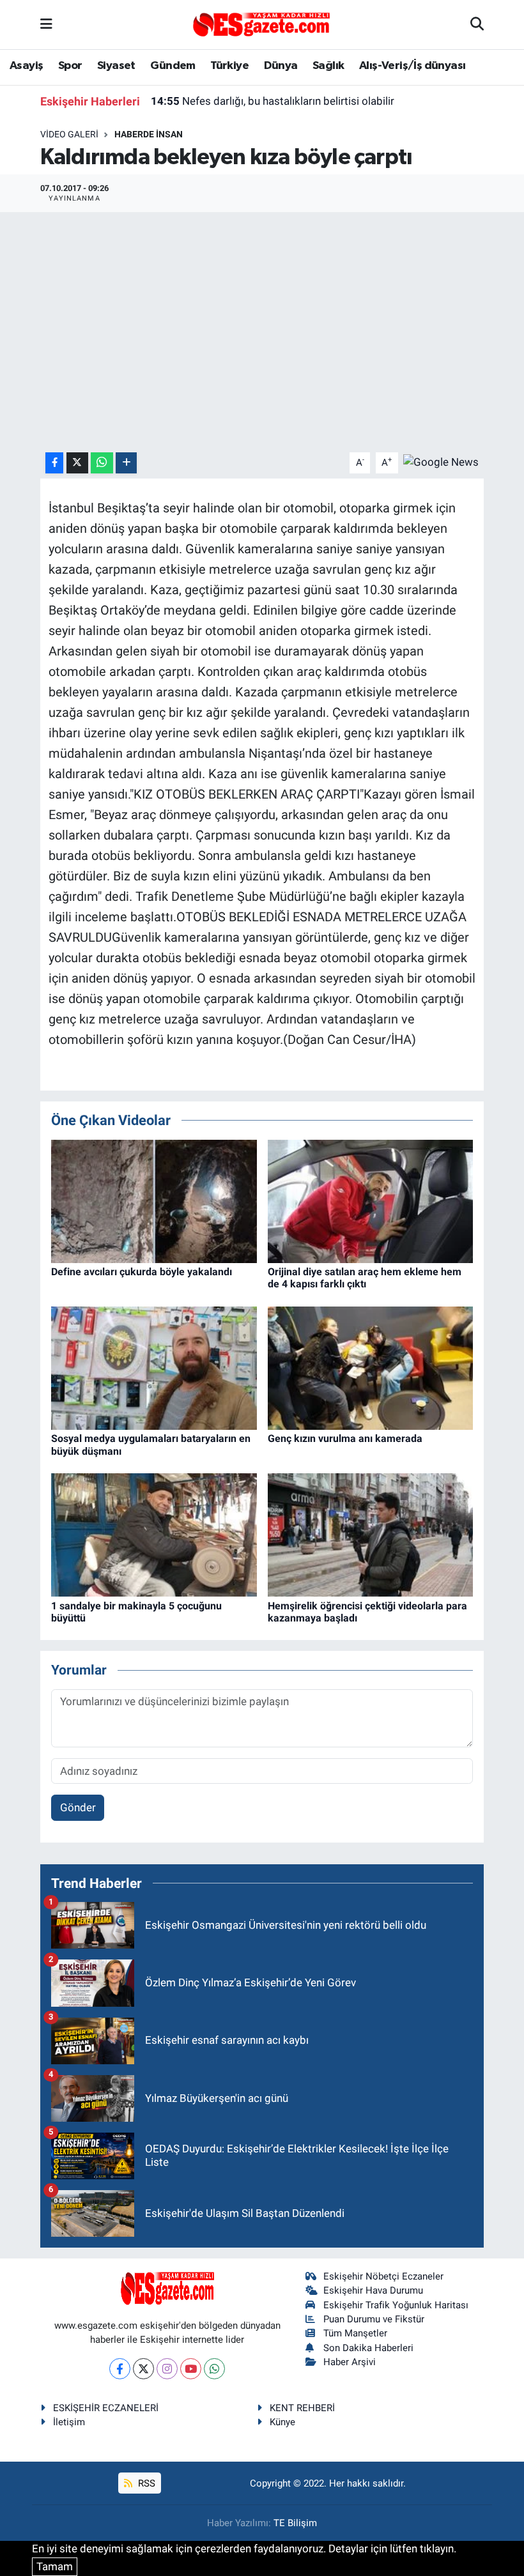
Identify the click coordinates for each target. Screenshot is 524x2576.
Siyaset (116, 66)
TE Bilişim (295, 2523)
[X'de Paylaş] (77, 463)
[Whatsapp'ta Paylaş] (102, 463)
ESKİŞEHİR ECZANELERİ (106, 2408)
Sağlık (328, 66)
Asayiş (26, 66)
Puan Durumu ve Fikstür (374, 2319)
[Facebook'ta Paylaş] (54, 463)
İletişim (69, 2422)
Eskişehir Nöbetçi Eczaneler (383, 2276)
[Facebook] (120, 2369)
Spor (70, 66)
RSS (145, 2483)
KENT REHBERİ (302, 2408)
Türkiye (229, 66)
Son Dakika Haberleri (368, 2348)
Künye (282, 2422)
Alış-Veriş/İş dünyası (412, 66)
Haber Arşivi (350, 2362)
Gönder (78, 1807)
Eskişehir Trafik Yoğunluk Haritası (396, 2305)
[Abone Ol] (441, 462)
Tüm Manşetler (355, 2333)
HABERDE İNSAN (149, 134)
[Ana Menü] (46, 24)
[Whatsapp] (214, 2369)
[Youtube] (191, 2369)
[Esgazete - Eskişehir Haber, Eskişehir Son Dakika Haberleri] (261, 24)
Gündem (173, 66)
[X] (143, 2369)
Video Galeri (69, 134)
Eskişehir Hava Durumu (373, 2290)
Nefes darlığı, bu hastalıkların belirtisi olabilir (273, 101)
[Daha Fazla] (126, 463)
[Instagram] (167, 2369)
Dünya (281, 66)
